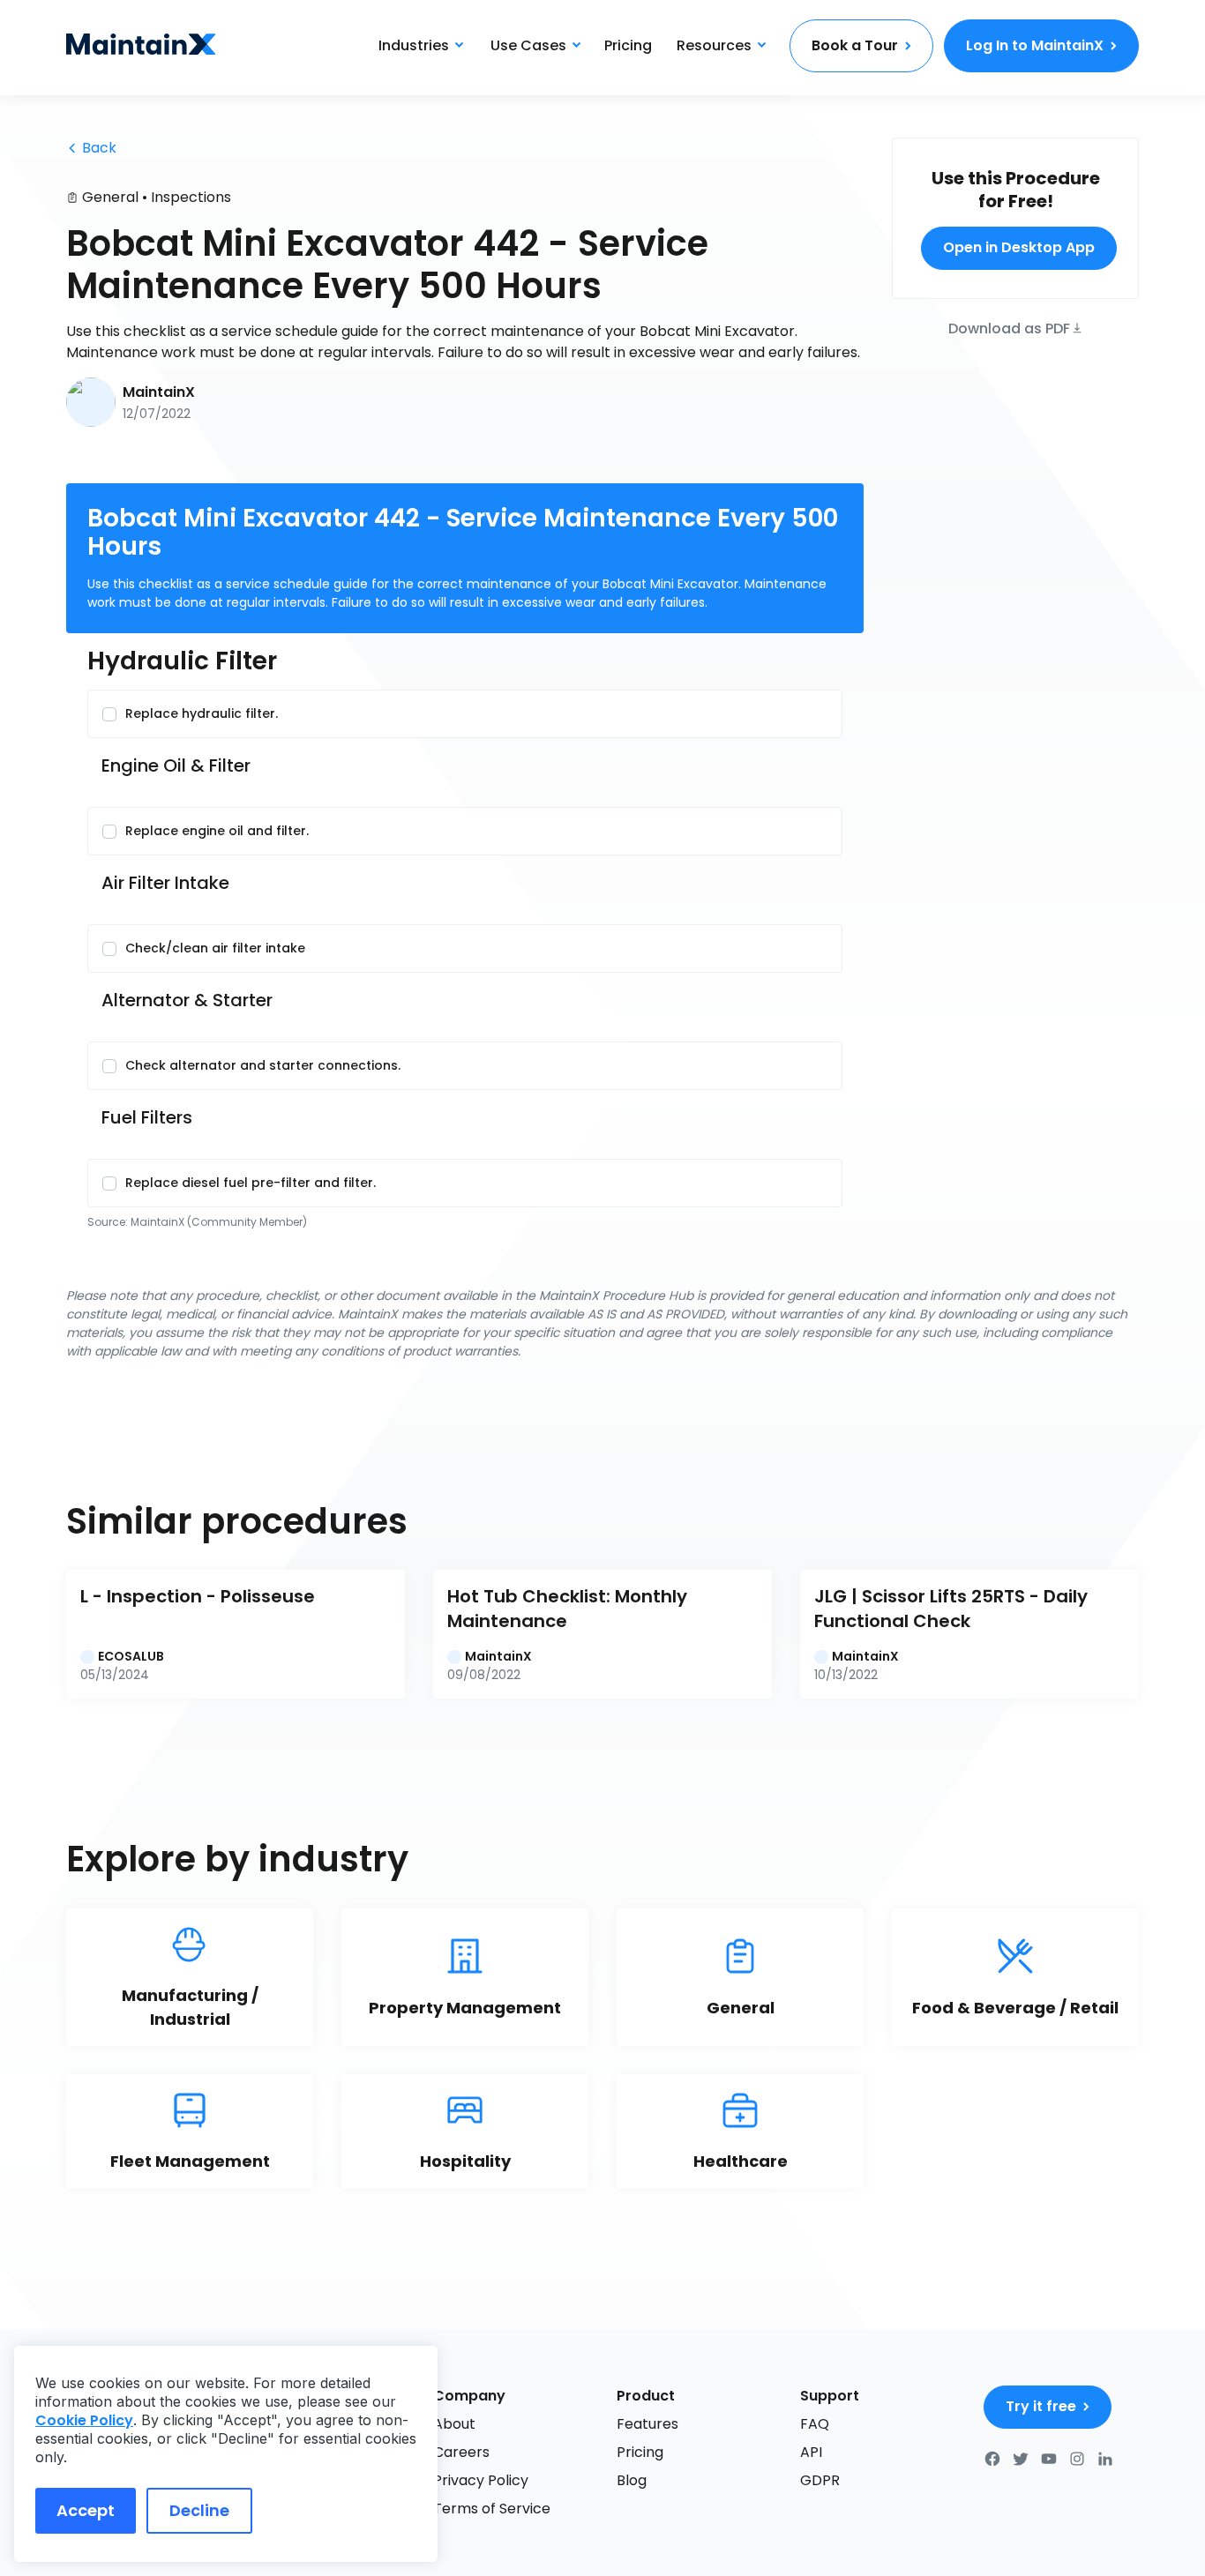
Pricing (628, 45)
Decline (199, 2510)
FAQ (815, 2424)
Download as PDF (1009, 327)
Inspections (191, 197)
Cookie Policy (84, 2420)
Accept (86, 2510)
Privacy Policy (481, 2480)
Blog (632, 2480)
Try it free (1041, 2406)
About (454, 2424)
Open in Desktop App (1019, 247)
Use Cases (528, 45)
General (110, 197)
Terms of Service (492, 2509)
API (811, 2452)
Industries (414, 45)
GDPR (820, 2480)
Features (647, 2424)
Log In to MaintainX (1035, 45)
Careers (461, 2452)
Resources (714, 45)
